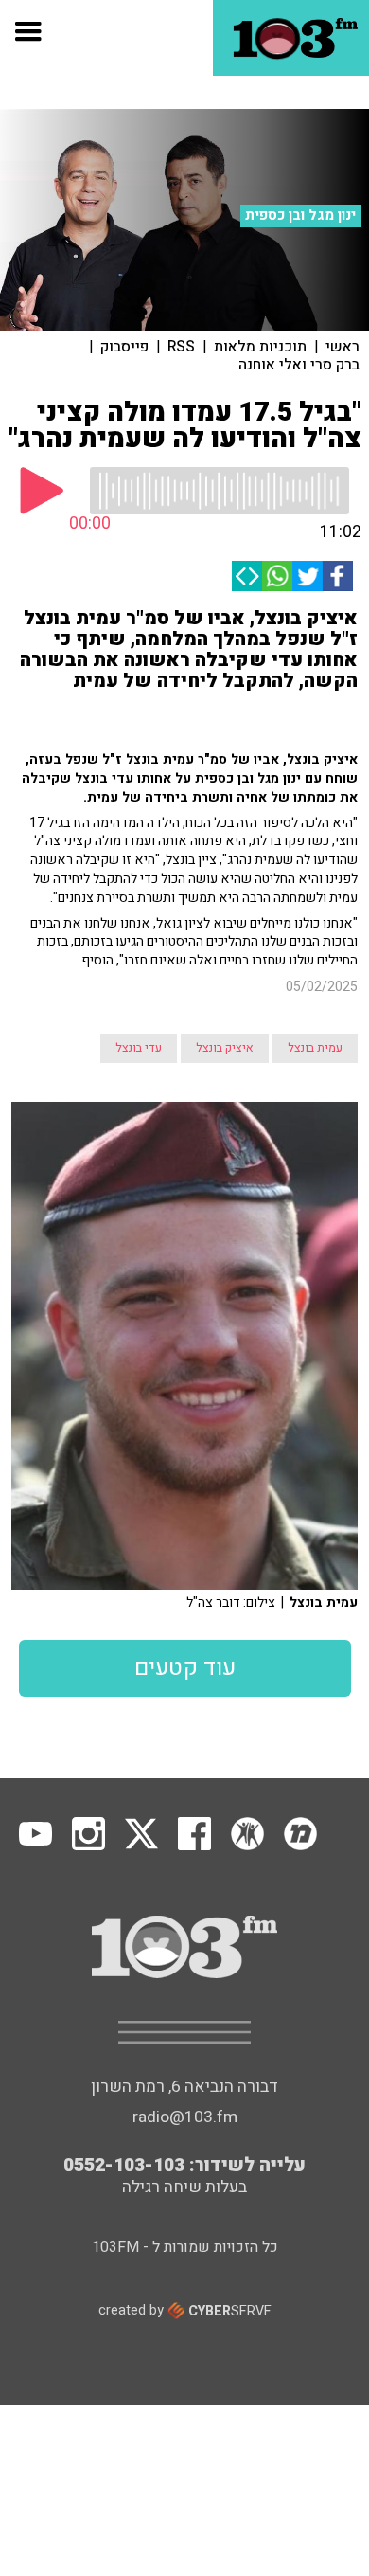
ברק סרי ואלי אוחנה (299, 365)
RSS (181, 347)
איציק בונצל (225, 1048)
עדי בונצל (139, 1048)
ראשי (343, 347)
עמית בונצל (315, 1048)
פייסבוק (124, 347)
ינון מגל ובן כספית (300, 215)
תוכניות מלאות (260, 347)
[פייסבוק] (338, 576)
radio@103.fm (185, 2117)
